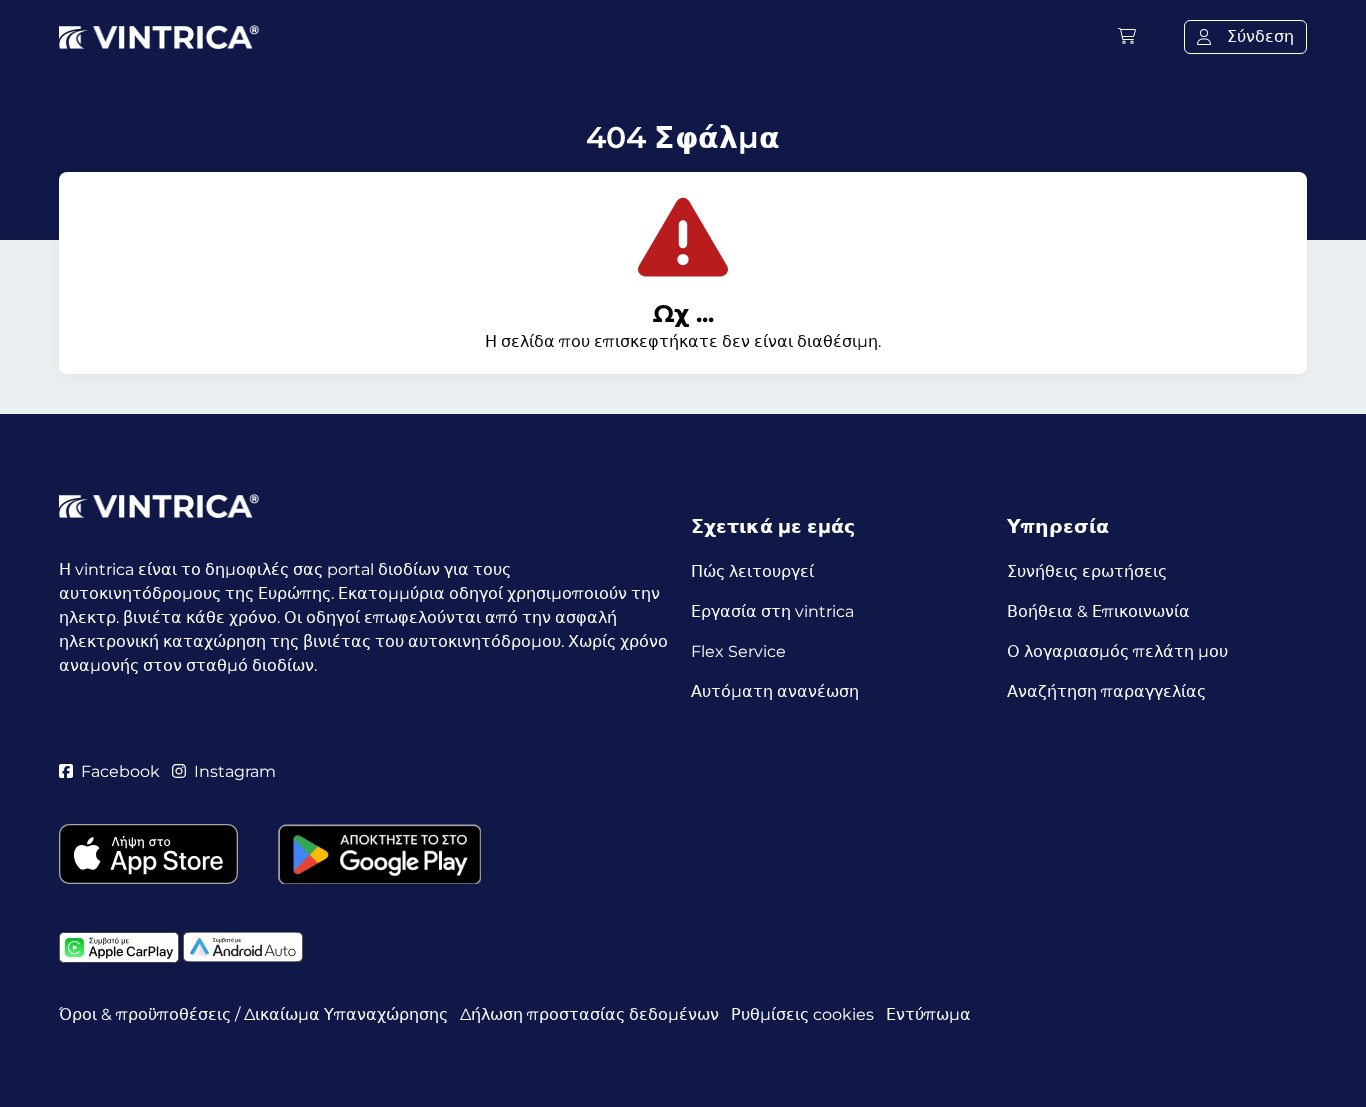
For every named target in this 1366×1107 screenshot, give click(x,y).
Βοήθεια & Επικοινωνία (1098, 611)
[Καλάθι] (1127, 36)
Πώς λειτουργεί (752, 571)
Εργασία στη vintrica (772, 611)
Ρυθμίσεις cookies (802, 1014)
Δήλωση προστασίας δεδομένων (589, 1014)
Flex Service (738, 651)
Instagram (235, 771)
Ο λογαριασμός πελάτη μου (1117, 651)
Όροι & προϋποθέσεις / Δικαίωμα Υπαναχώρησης (253, 1014)
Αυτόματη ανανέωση (775, 691)
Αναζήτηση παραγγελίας (1106, 691)
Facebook (120, 771)
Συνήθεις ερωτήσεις (1087, 571)
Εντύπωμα (928, 1014)
